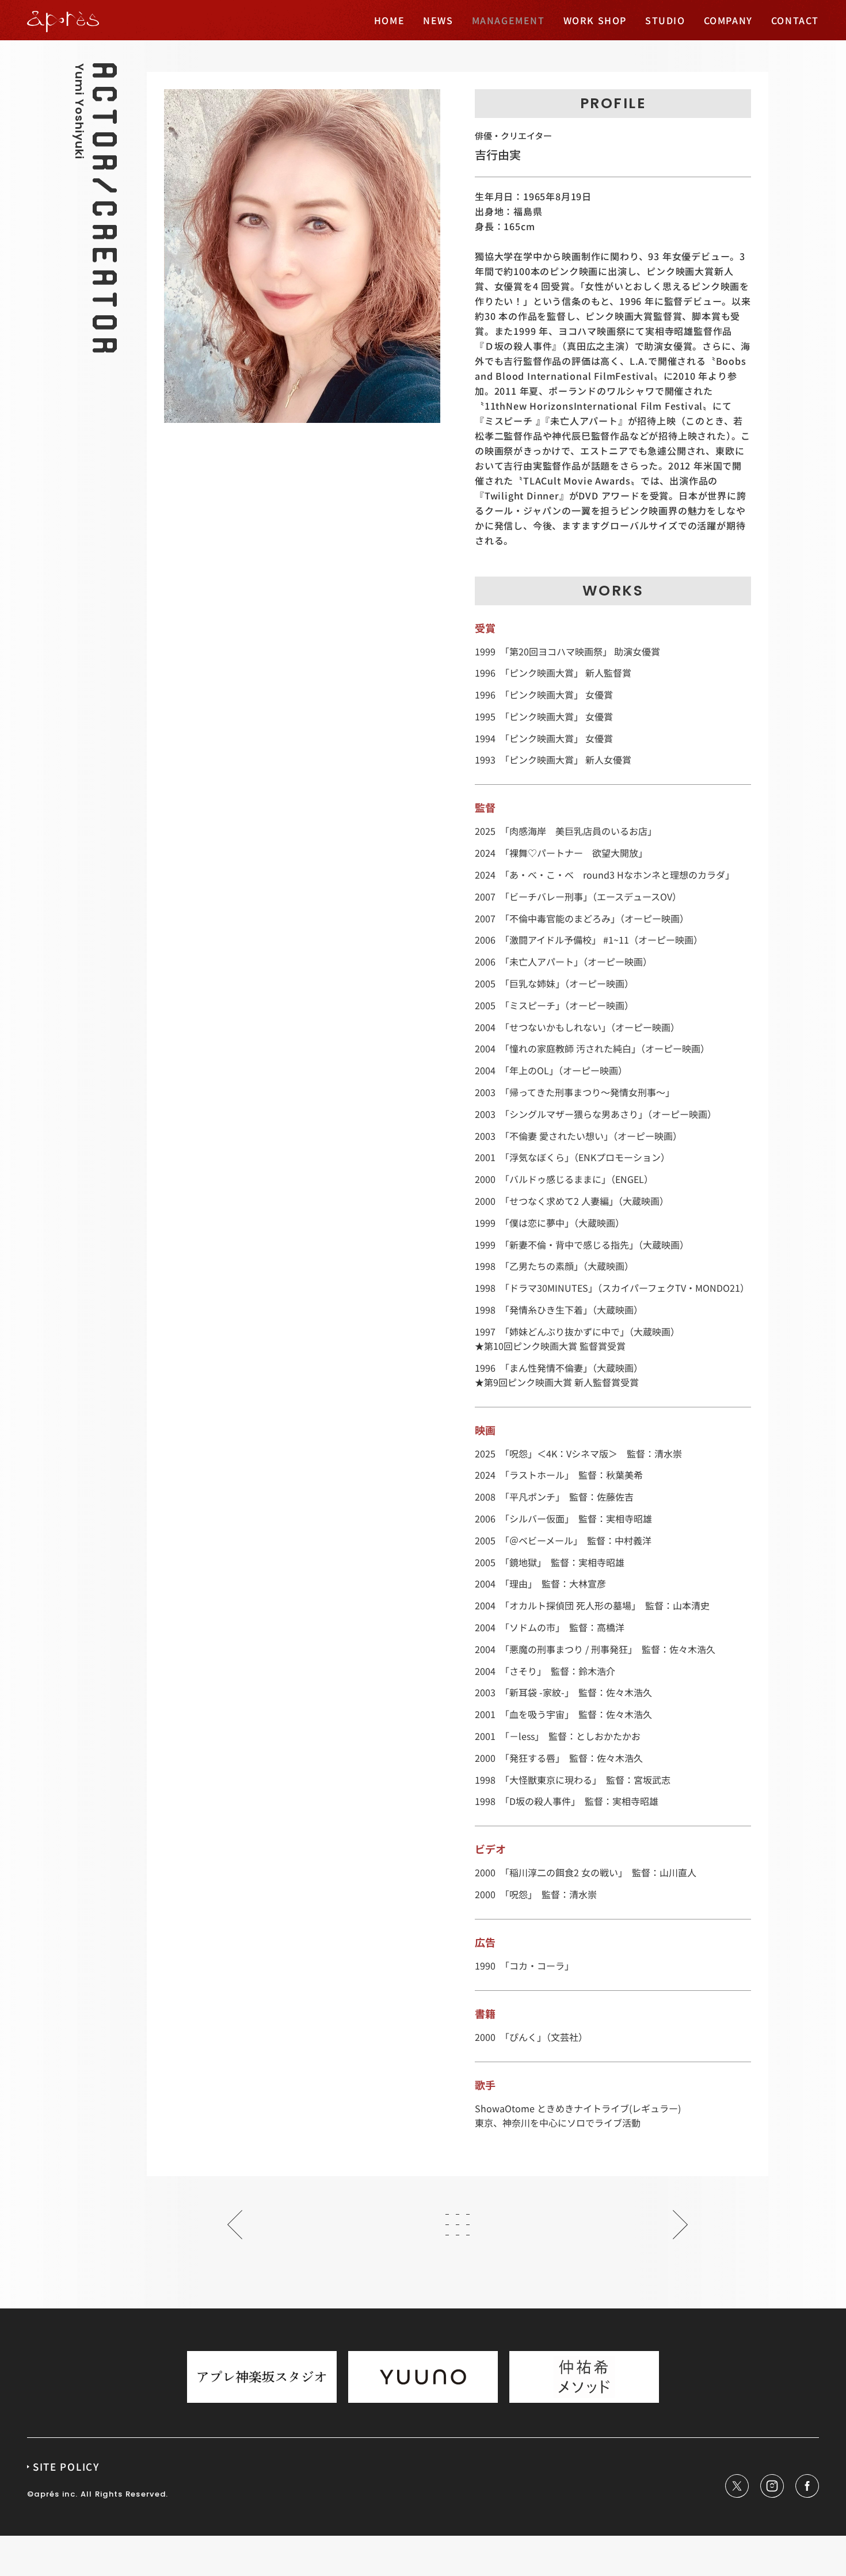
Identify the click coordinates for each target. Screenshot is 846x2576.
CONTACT (795, 20)
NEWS (438, 20)
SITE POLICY (66, 2466)
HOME (389, 20)
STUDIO (665, 20)
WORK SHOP (595, 20)
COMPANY (728, 20)
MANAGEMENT (508, 20)
